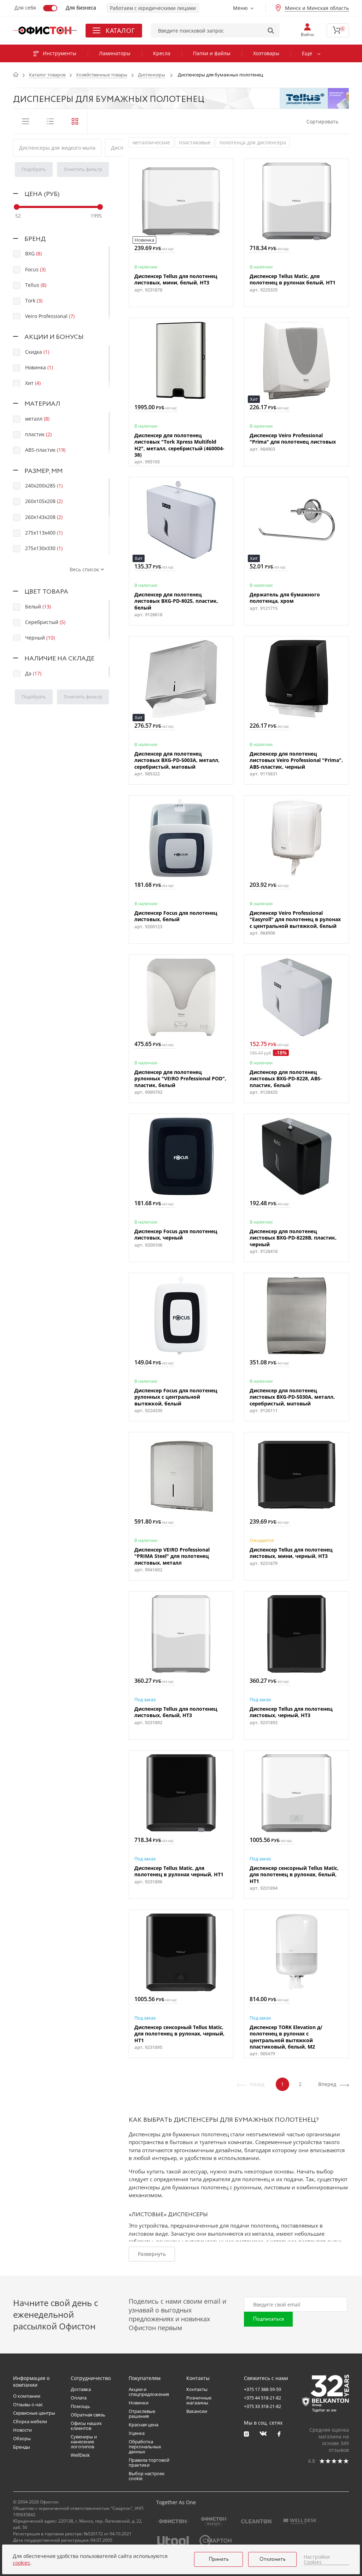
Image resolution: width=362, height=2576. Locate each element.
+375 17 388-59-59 (262, 2389)
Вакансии (197, 2411)
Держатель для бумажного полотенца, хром (285, 598)
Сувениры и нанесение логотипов (84, 2442)
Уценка (137, 2433)
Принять (219, 2559)
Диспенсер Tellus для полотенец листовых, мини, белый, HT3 (176, 279)
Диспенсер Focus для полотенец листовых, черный (176, 1235)
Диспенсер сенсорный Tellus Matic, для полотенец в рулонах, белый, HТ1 (294, 1875)
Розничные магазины (199, 2400)
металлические (151, 142)
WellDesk (80, 2455)
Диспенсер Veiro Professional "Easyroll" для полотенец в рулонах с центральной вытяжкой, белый (295, 919)
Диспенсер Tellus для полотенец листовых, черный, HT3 (291, 1712)
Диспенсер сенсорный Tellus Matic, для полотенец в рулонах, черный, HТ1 (179, 2034)
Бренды (22, 2447)
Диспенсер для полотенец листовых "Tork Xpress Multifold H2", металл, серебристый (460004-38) (179, 445)
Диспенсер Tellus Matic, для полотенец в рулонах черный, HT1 (179, 1871)
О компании (27, 2396)
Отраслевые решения (142, 2414)
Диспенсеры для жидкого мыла (57, 148)
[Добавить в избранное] (138, 168)
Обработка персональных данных (145, 2447)
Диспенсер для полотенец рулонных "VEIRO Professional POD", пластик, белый (180, 1079)
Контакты (197, 2389)
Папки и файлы (212, 53)
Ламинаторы (115, 53)
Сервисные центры (34, 2413)
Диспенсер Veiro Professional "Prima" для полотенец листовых (293, 439)
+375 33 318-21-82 (262, 2406)
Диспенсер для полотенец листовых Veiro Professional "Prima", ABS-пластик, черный (296, 760)
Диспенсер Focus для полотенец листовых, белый (176, 916)
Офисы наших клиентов (86, 2426)
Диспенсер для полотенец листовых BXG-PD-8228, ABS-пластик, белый (286, 1079)
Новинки (139, 2403)
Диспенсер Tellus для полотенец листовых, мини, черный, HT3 (291, 1553)
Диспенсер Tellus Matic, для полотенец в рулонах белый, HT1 (293, 279)
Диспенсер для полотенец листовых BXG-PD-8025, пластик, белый (176, 601)
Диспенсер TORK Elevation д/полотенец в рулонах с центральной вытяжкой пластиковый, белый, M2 (286, 2037)
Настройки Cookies (317, 2560)
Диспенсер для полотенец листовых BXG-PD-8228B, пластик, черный (293, 1238)
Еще (307, 53)
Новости (22, 2430)
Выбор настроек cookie (147, 2476)
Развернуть (152, 2254)
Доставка (81, 2389)
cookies (21, 2563)
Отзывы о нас (28, 2404)
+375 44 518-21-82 (262, 2398)
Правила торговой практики (149, 2462)
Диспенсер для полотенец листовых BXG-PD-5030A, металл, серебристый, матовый (292, 1397)
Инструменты (60, 53)
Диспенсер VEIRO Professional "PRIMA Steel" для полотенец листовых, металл (172, 1556)
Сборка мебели (30, 2421)
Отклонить (273, 2559)
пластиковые (195, 142)
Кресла (162, 53)
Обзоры (22, 2438)
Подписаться (268, 2319)
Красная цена (144, 2425)
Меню (240, 8)
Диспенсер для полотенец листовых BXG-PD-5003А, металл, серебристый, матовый (177, 760)
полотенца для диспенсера (253, 142)
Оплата (79, 2398)
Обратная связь (88, 2415)
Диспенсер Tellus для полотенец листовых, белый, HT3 (176, 1712)
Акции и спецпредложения (149, 2392)
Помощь (80, 2406)
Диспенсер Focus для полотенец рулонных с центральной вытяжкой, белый (176, 1397)
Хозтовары (266, 53)
